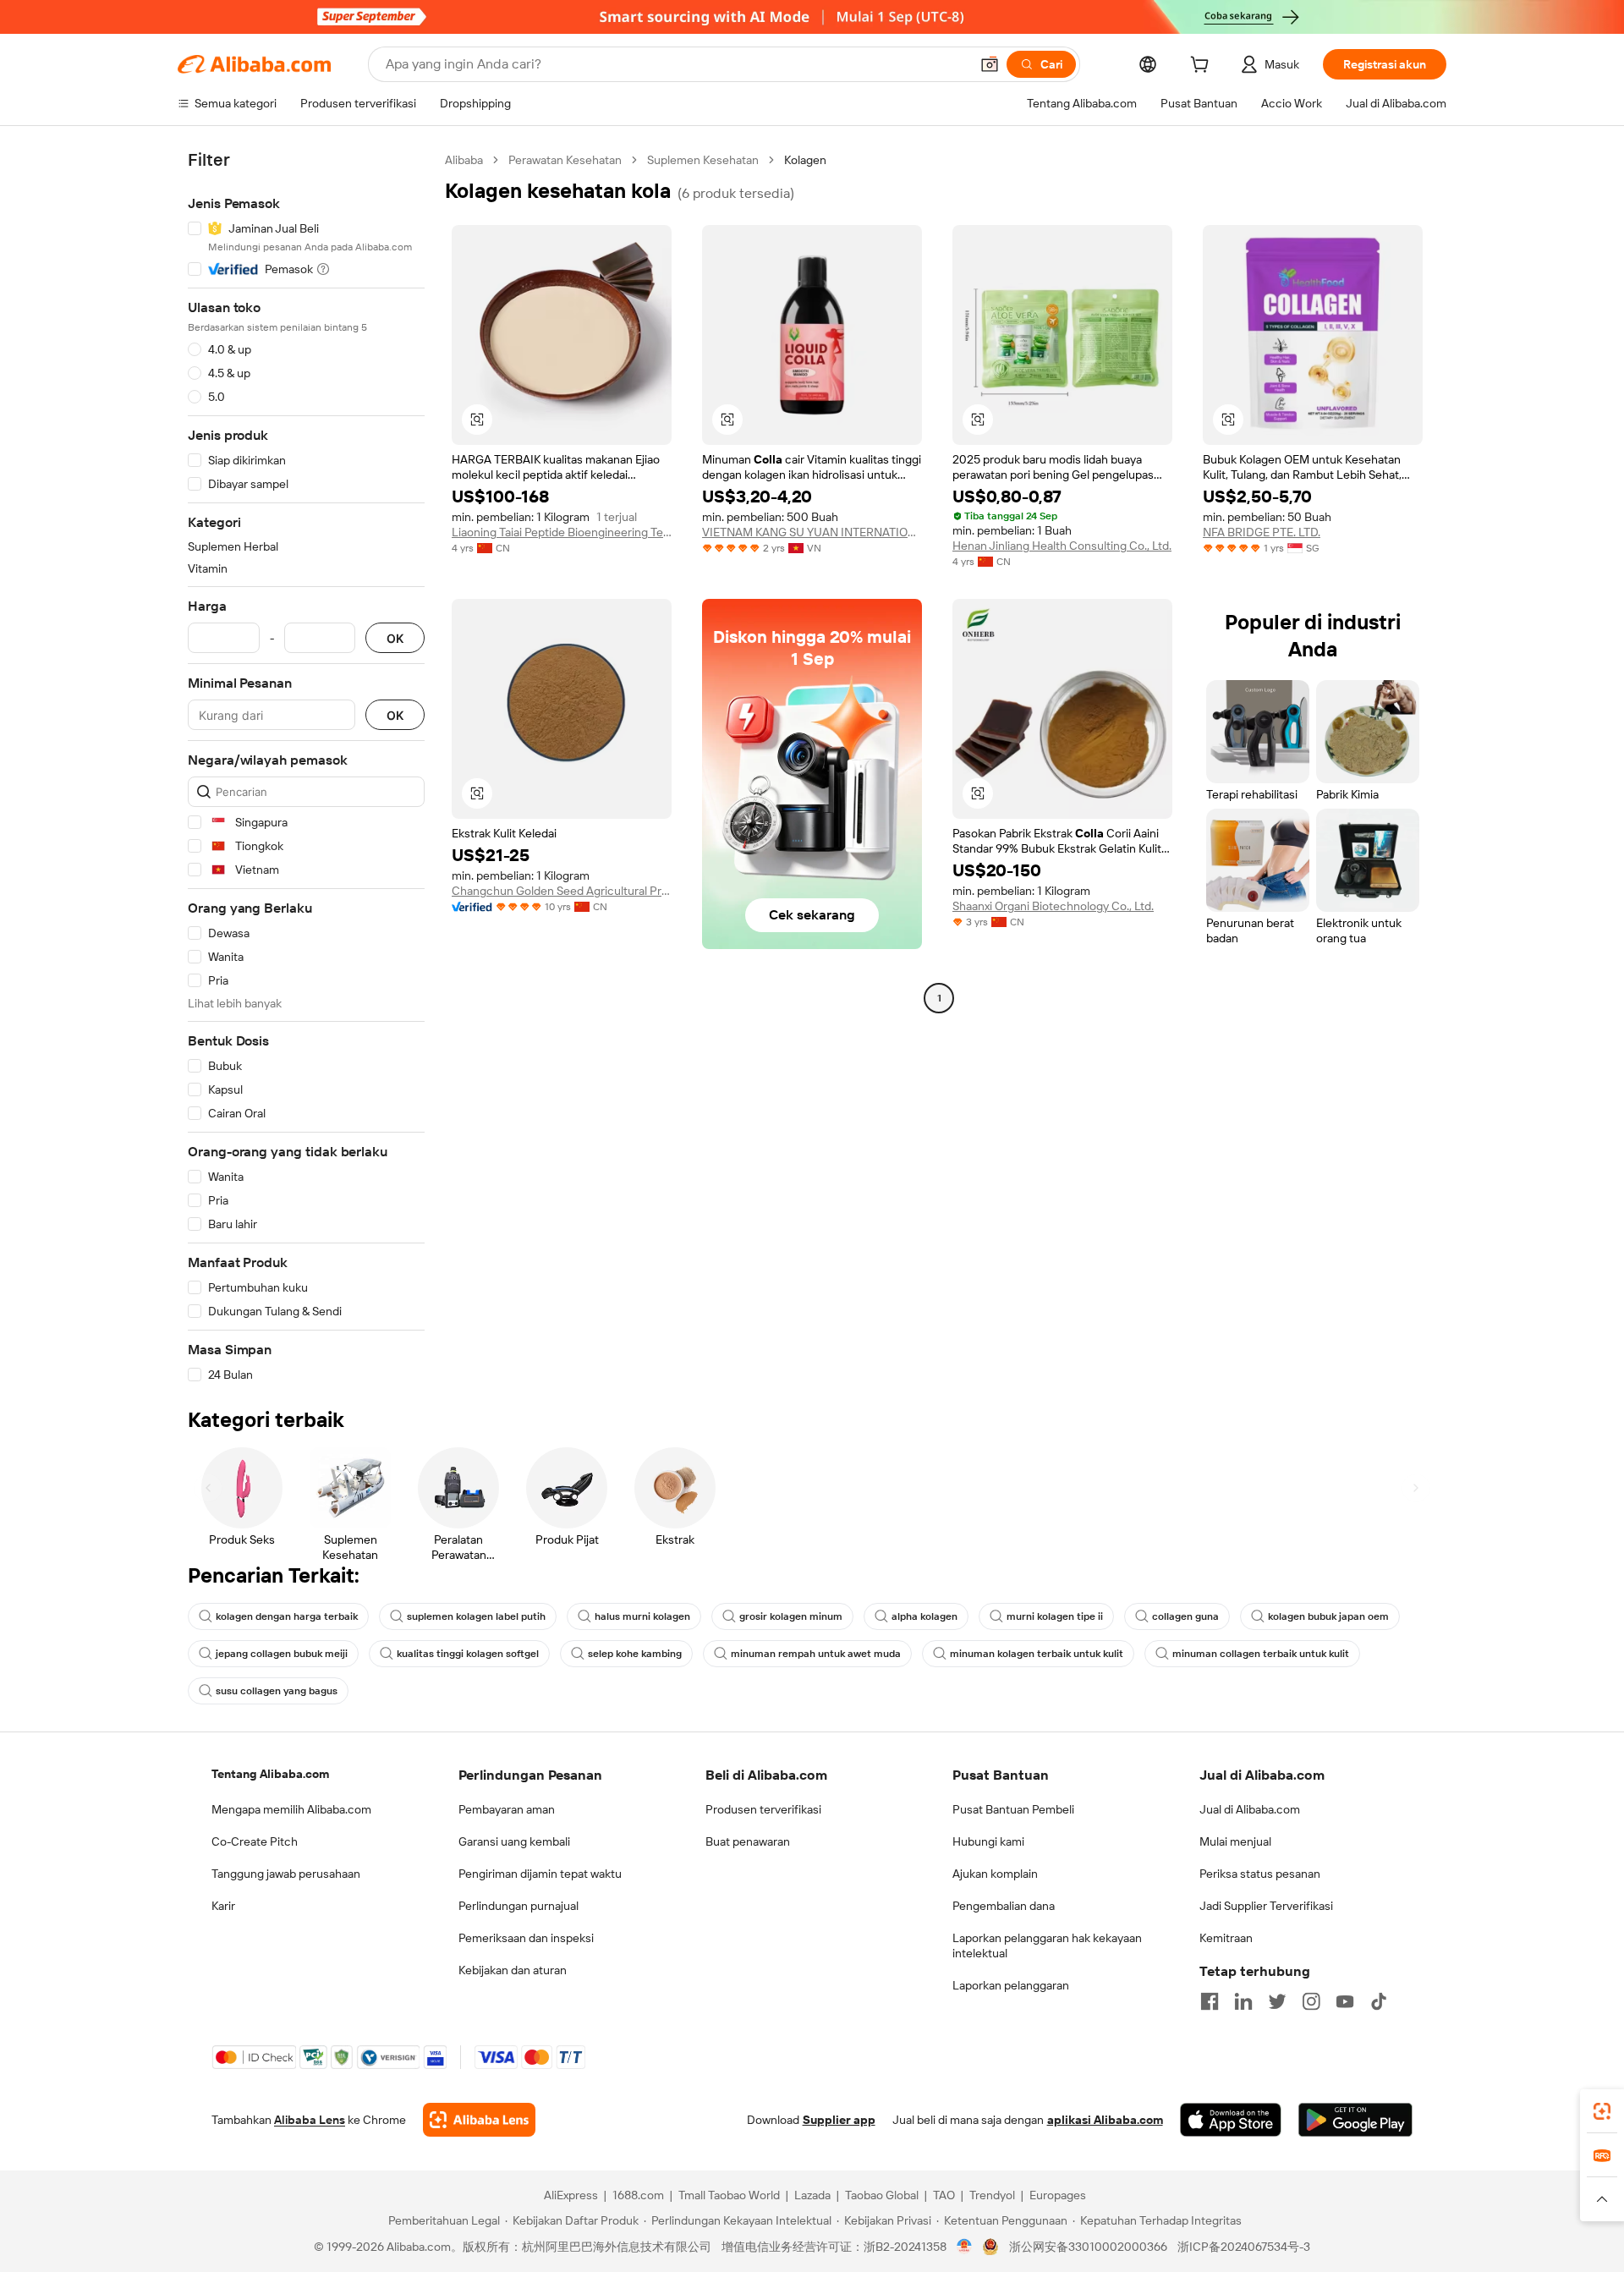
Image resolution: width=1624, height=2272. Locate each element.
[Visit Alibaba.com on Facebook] (1210, 2001)
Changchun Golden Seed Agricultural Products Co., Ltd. (562, 891)
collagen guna (1185, 1616)
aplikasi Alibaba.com (1105, 2120)
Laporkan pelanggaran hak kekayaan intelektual (1047, 1945)
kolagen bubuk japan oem (1328, 1616)
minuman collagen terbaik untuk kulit (1261, 1654)
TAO (944, 2195)
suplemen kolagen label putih (476, 1616)
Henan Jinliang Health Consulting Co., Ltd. (1062, 546)
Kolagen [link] (805, 160)
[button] (990, 64)
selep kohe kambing (635, 1654)
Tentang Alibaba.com (270, 1774)
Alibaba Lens (310, 2120)
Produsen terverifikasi (763, 1809)
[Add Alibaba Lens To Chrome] (479, 2120)
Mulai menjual (1235, 1841)
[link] (1602, 2111)
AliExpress (571, 2195)
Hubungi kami (988, 1841)
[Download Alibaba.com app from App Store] (1231, 2120)
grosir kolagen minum (791, 1616)
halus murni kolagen (642, 1616)
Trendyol (992, 2195)
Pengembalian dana (1004, 1906)
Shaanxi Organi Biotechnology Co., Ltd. (1053, 906)
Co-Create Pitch (255, 1841)
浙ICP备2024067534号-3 (1244, 2247)
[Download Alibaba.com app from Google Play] (1355, 2120)
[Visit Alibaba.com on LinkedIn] (1243, 2001)
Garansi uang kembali (514, 1841)
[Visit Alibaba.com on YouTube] (1345, 2001)
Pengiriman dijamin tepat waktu (540, 1874)
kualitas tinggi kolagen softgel (468, 1654)
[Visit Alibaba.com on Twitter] (1277, 2001)
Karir (223, 1906)
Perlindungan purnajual (518, 1906)
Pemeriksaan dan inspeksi (526, 1938)
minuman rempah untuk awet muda (816, 1654)
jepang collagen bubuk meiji (282, 1654)
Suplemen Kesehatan (703, 160)
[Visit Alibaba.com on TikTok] (1379, 2001)
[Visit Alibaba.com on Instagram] (1311, 2001)
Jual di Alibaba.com (1250, 1809)
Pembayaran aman (507, 1809)
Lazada (812, 2195)
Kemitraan (1226, 1938)
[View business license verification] (965, 2247)
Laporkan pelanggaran (1011, 1985)
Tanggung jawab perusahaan (286, 1874)
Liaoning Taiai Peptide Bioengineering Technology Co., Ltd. (562, 532)
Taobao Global (882, 2195)
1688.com (638, 2195)
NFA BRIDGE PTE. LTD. (1262, 532)
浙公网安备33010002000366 (1088, 2247)
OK (395, 638)
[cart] (1203, 67)
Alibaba (464, 160)
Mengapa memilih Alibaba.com (291, 1809)
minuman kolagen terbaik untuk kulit (1037, 1654)
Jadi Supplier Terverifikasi (1266, 1906)
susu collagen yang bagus (277, 1691)
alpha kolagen (924, 1616)
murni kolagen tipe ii (1055, 1616)
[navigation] (306, 768)
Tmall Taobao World (729, 2195)
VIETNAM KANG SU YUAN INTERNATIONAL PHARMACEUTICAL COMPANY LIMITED (812, 532)
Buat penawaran (748, 1841)
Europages (1058, 2195)
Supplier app (839, 2120)
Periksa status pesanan (1260, 1874)
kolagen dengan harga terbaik (287, 1616)
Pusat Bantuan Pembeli (1013, 1809)
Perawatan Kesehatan (565, 160)
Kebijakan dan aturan (513, 1970)
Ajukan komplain (995, 1874)
